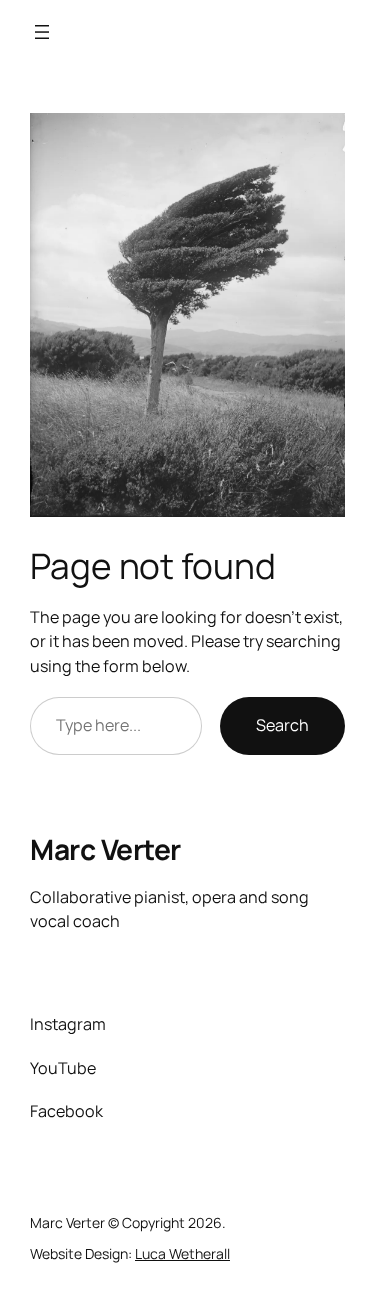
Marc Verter (105, 849)
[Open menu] (42, 32)
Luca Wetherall (182, 1253)
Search (282, 725)
